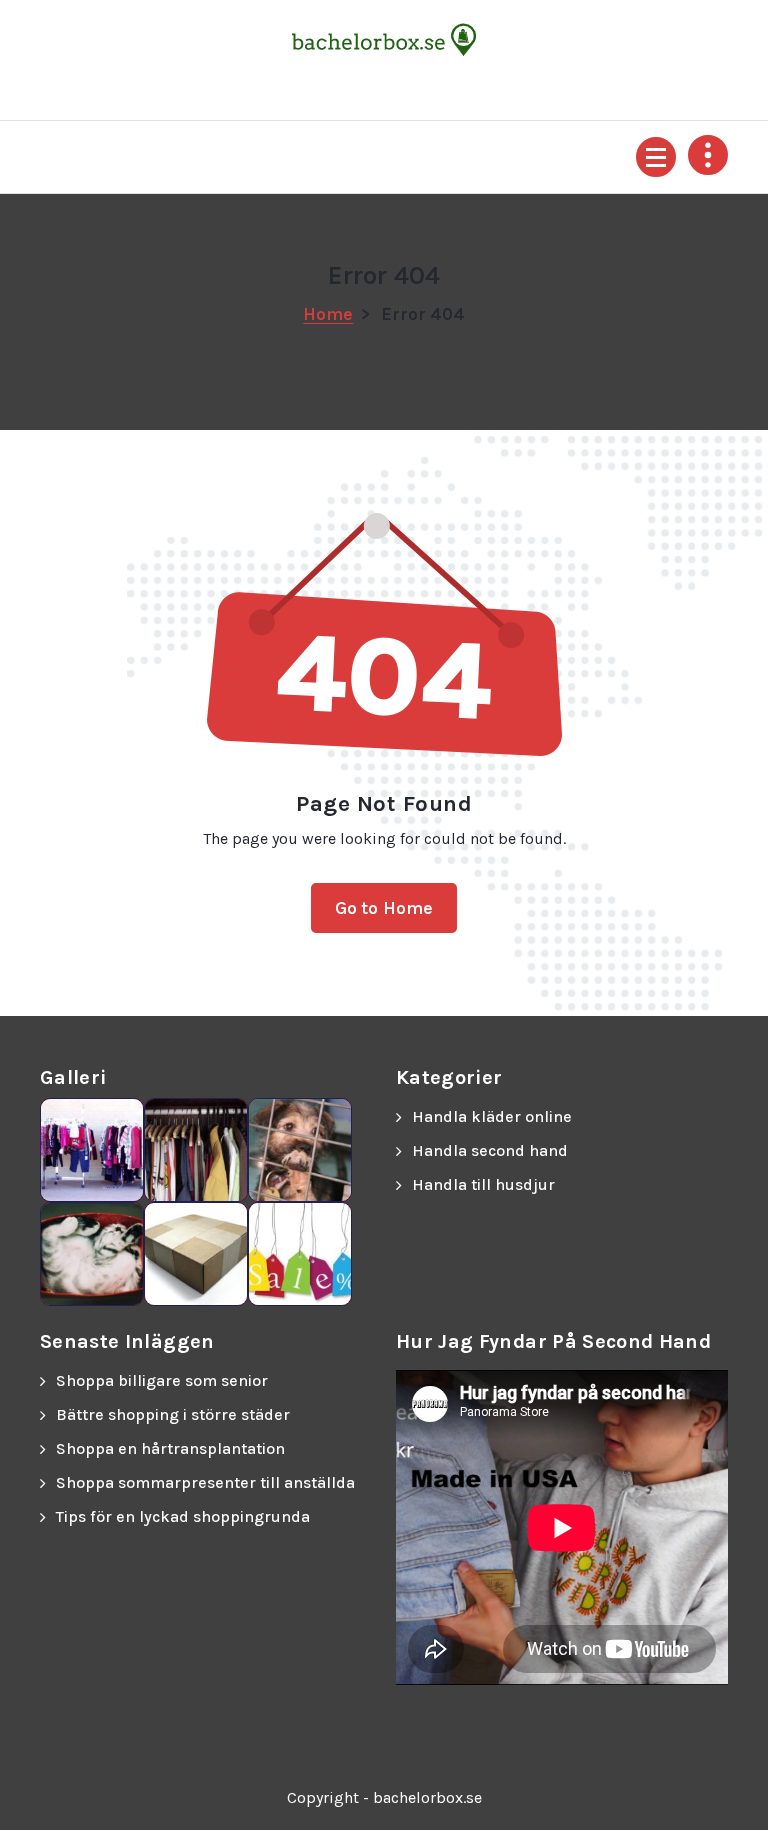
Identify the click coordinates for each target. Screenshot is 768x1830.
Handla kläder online (492, 1116)
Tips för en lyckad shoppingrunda (183, 1516)
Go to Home (384, 908)
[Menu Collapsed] (656, 157)
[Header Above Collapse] (708, 155)
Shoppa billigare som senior (162, 1380)
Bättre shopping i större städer (173, 1414)
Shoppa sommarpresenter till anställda (205, 1482)
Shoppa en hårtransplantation (170, 1448)
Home (328, 314)
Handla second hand (490, 1150)
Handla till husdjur (483, 1184)
